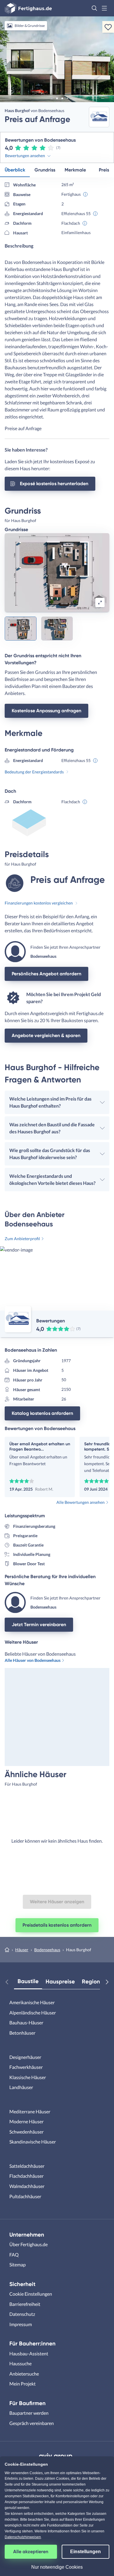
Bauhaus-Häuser (26, 2022)
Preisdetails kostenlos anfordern (57, 1925)
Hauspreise (60, 1982)
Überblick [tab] (15, 170)
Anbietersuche (24, 2374)
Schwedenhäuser (26, 2132)
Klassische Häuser (28, 2077)
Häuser (22, 1950)
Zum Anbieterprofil (22, 1239)
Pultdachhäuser (25, 2196)
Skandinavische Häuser (33, 2142)
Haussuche (20, 2363)
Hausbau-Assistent (29, 2353)
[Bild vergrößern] (100, 603)
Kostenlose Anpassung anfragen (46, 711)
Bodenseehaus (47, 1950)
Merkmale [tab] (75, 170)
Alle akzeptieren (31, 2552)
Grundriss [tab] (45, 170)
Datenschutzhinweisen (23, 2537)
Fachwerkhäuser (26, 2067)
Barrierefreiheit (25, 2304)
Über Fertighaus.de (28, 2244)
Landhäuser (21, 2087)
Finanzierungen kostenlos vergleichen (39, 903)
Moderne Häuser (26, 2121)
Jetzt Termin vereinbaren (39, 1625)
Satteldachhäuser (27, 2166)
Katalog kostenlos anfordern (42, 1413)
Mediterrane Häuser (30, 2111)
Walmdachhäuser (27, 2186)
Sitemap (18, 2264)
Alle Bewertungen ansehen (81, 1502)
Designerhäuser (25, 2057)
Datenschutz (22, 2314)
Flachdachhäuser (26, 2176)
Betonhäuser (22, 2033)
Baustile (28, 1981)
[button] (94, 8)
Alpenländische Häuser (33, 2013)
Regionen (94, 1982)
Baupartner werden (29, 2413)
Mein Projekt (23, 2384)
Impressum (21, 2324)
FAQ (14, 2255)
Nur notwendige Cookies (57, 2567)
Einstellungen (85, 2552)
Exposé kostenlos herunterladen (54, 484)
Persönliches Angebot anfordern (46, 974)
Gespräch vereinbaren (32, 2423)
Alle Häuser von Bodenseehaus (33, 1660)
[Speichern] (108, 27)
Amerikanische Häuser (32, 2002)
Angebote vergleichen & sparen (46, 1035)
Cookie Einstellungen (31, 2294)
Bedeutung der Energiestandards (34, 772)
